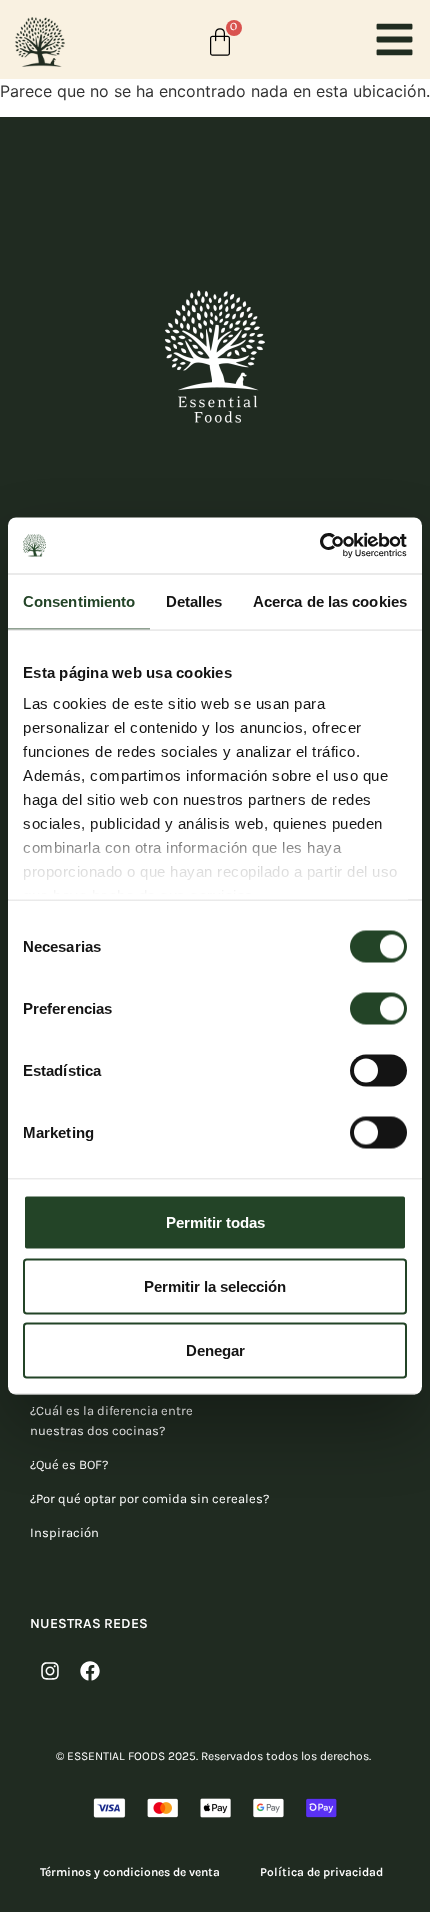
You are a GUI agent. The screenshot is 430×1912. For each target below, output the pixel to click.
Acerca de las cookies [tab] (330, 600)
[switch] (378, 1008)
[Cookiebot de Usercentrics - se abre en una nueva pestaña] (319, 546)
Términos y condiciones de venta (130, 1872)
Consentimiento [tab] (79, 600)
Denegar (215, 1349)
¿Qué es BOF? (69, 1464)
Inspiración (64, 1532)
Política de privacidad (321, 1872)
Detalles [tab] (194, 600)
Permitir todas (215, 1221)
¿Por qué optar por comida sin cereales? (149, 1498)
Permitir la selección (215, 1285)
